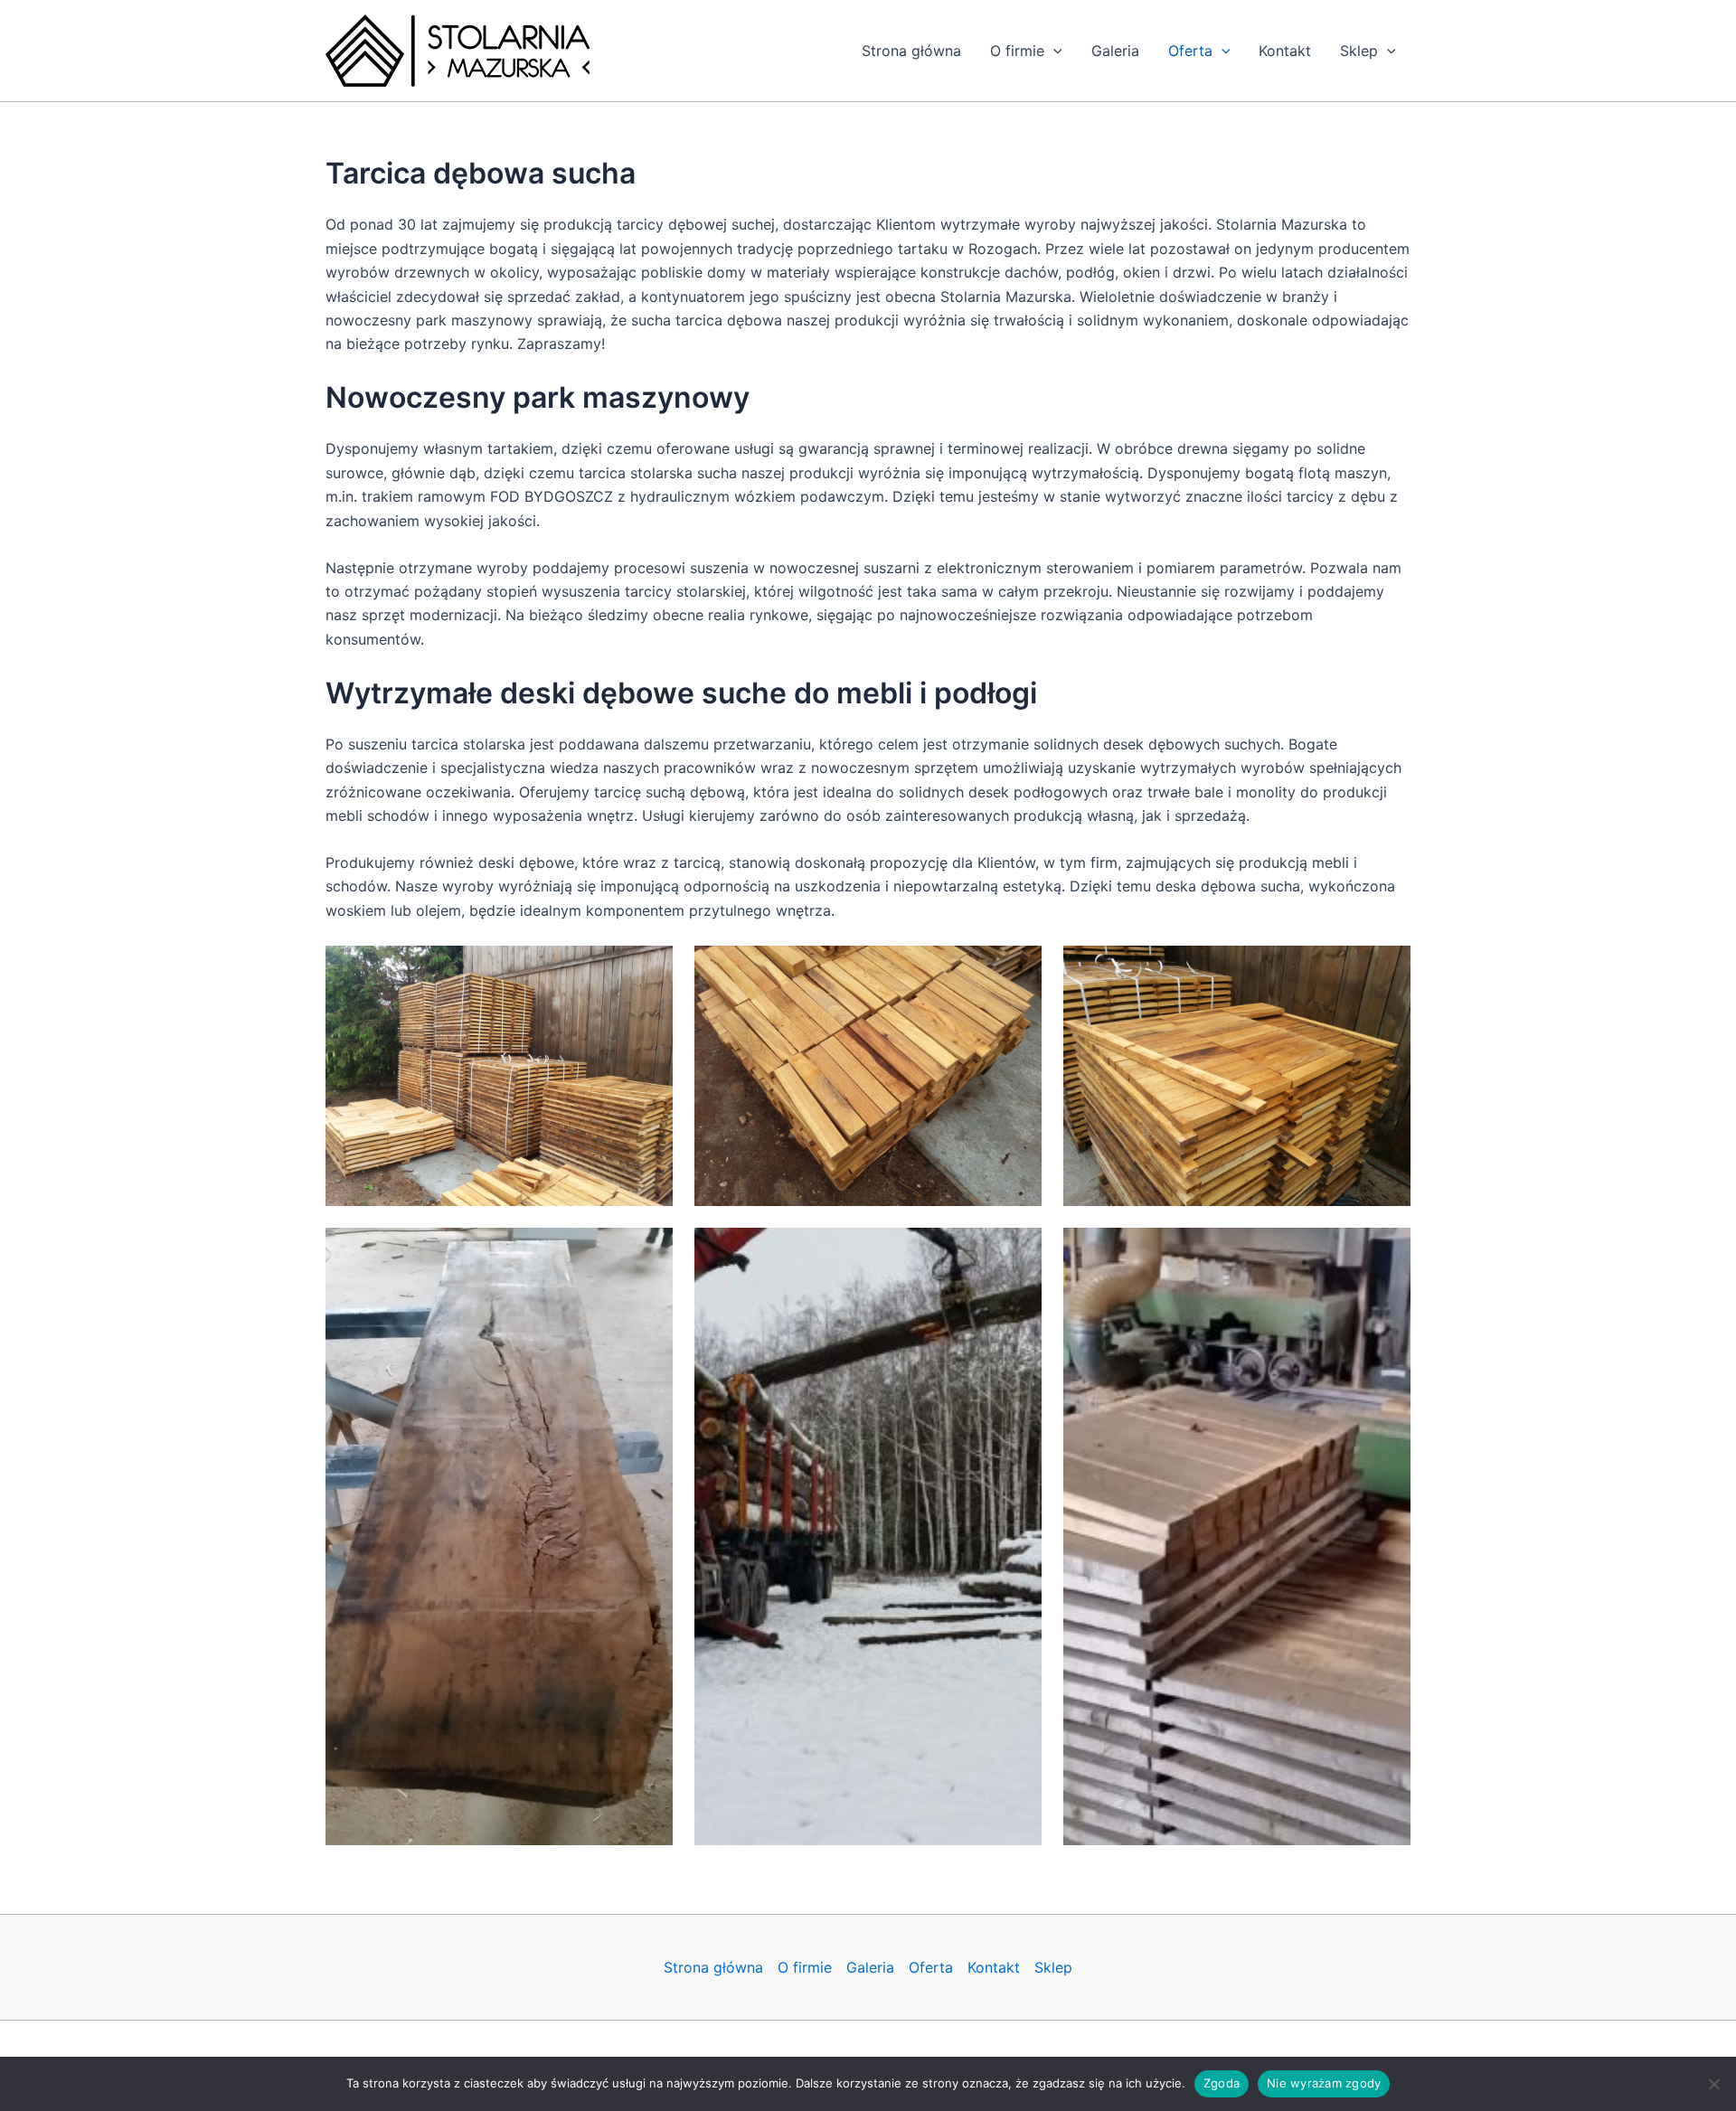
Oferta (1190, 51)
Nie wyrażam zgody (1324, 2083)
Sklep (1359, 51)
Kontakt (1285, 51)
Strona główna (911, 51)
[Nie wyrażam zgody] (1713, 2084)
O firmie (1017, 51)
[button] (1053, 51)
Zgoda (1222, 2083)
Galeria (1115, 51)
